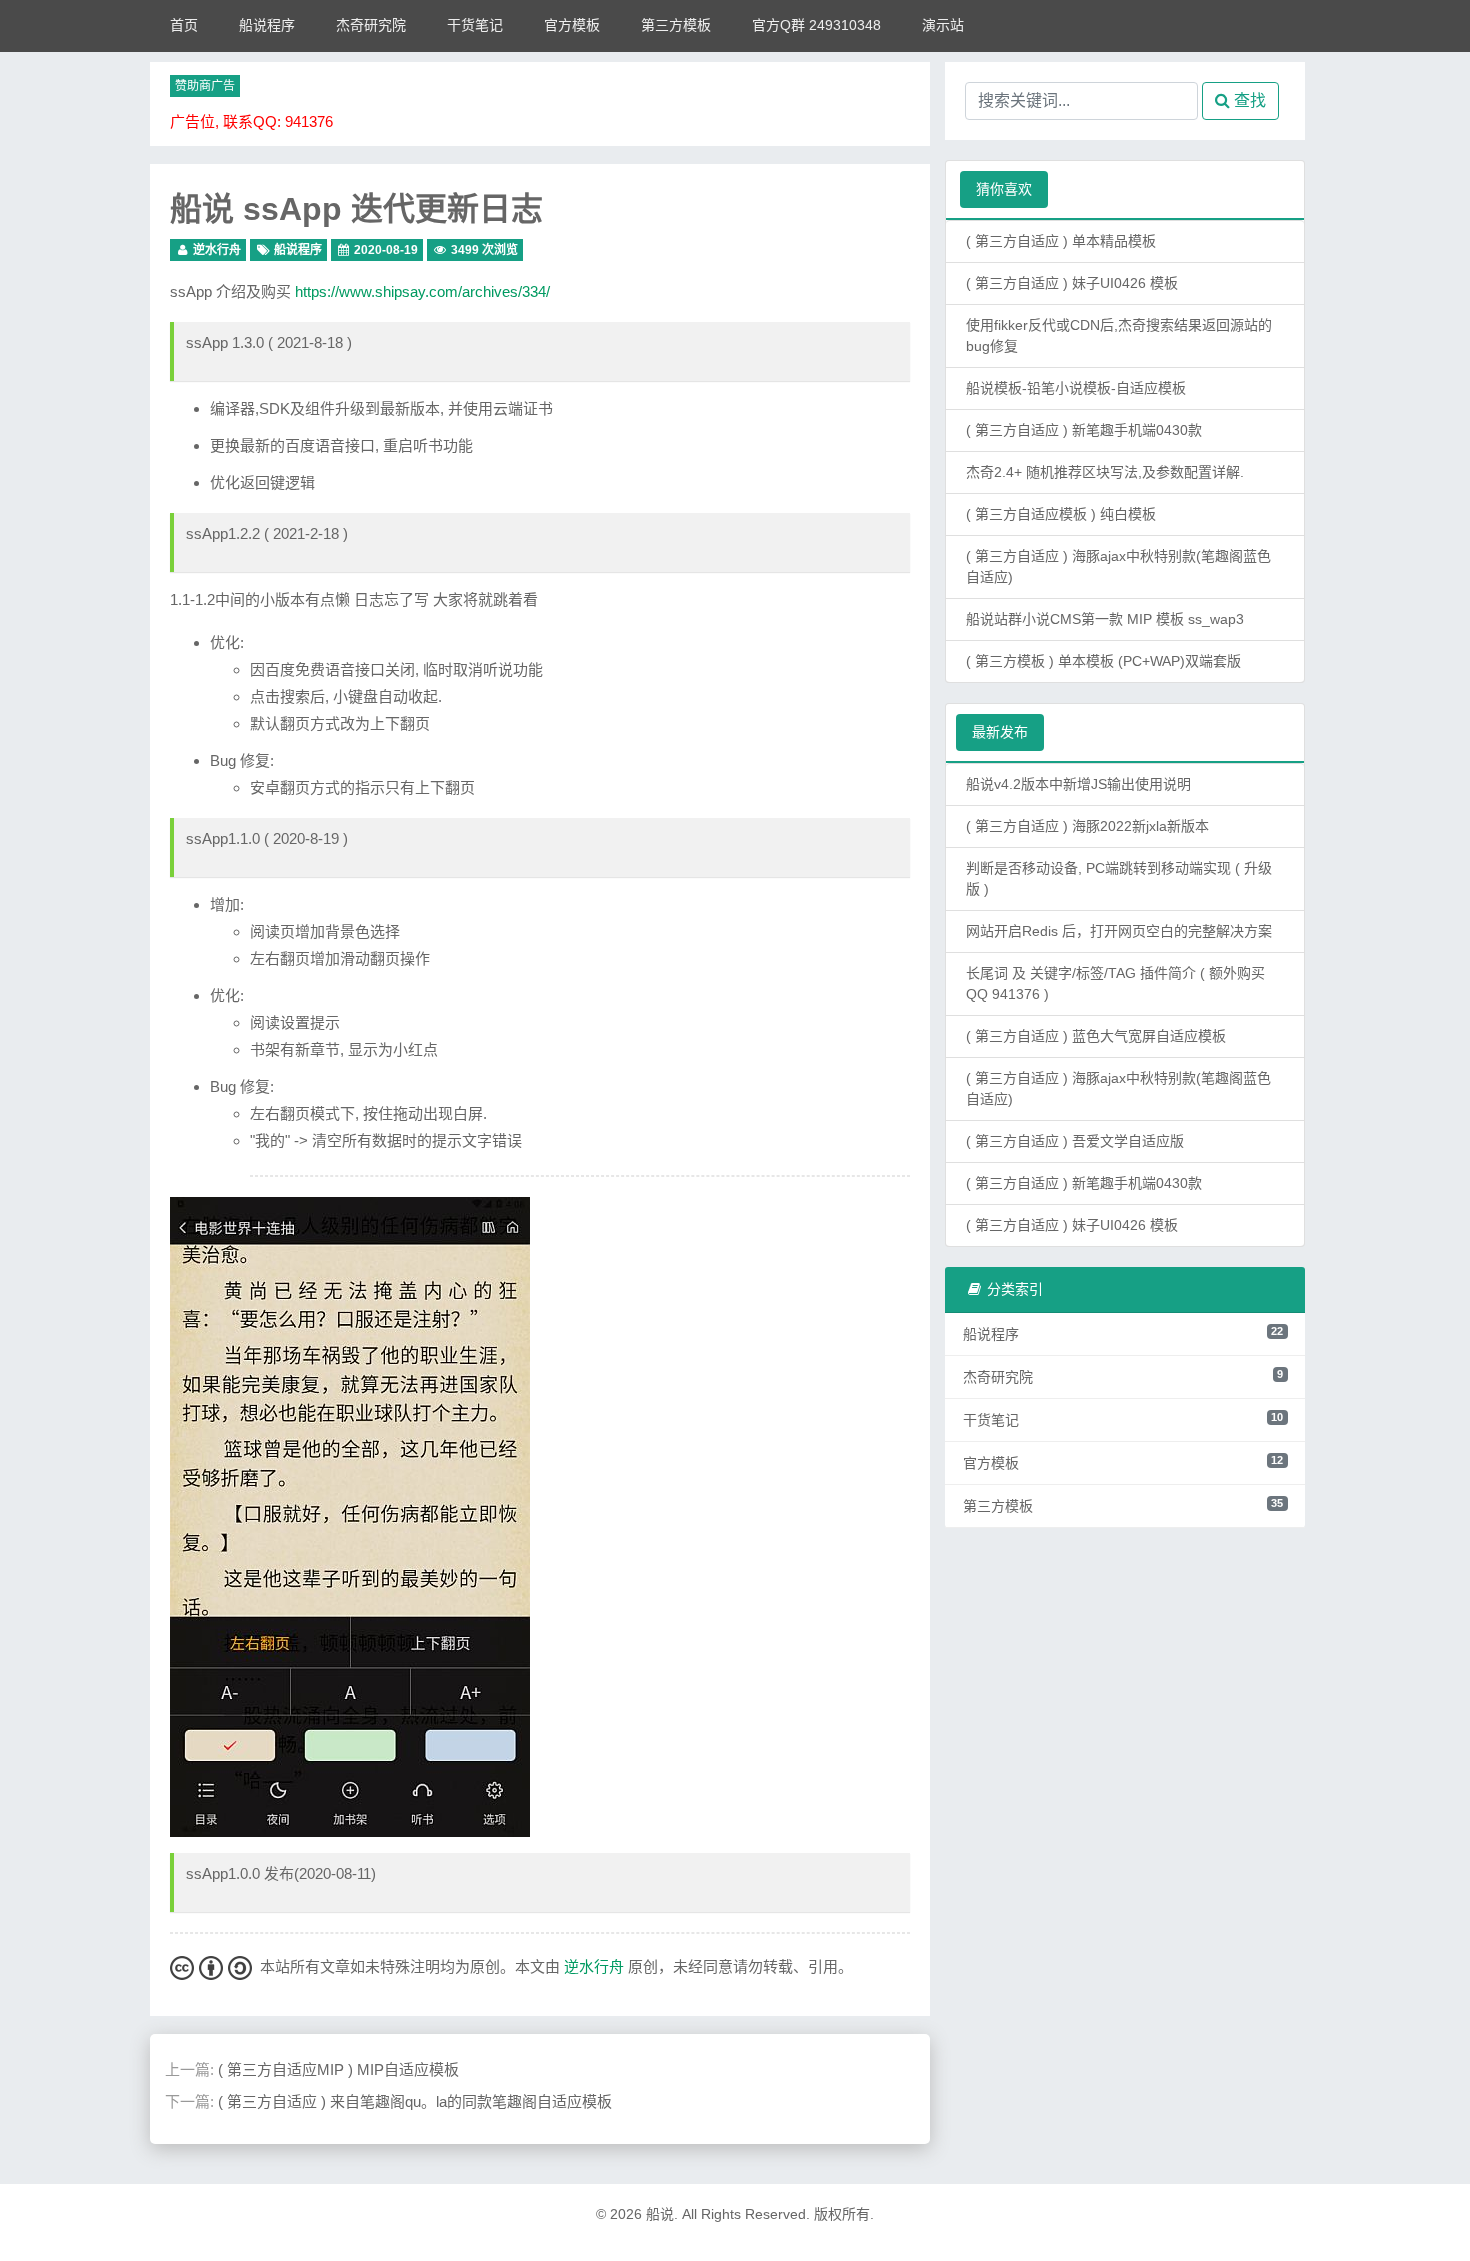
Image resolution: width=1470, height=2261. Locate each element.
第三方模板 (676, 25)
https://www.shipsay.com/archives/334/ (422, 291)
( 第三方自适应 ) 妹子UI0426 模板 (1072, 283)
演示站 (943, 25)
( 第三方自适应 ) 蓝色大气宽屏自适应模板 (1096, 1036)
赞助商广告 (205, 86)
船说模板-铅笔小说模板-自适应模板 (1076, 388)
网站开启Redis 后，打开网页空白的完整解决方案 (1119, 931)
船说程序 (267, 25)
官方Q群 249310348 (816, 25)
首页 (184, 25)
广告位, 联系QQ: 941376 (251, 121)
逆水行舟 (217, 250)
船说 (660, 2214)
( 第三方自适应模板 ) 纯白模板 (1061, 514)
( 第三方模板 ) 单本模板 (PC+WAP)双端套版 (1103, 661)
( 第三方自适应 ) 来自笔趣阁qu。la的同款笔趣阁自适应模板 (415, 2101)
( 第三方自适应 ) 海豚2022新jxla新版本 (1087, 826)
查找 (1248, 100)
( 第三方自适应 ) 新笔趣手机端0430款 (1084, 430)
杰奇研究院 (371, 25)
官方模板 (572, 25)
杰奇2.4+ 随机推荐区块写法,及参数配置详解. (1105, 472)
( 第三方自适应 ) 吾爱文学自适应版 (1075, 1141)
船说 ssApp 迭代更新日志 (356, 209)
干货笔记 (475, 25)
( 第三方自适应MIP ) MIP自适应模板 (338, 2069)
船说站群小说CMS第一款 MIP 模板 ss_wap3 (1105, 619)
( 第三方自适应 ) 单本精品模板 (1061, 241)
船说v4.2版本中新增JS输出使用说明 (1078, 784)
